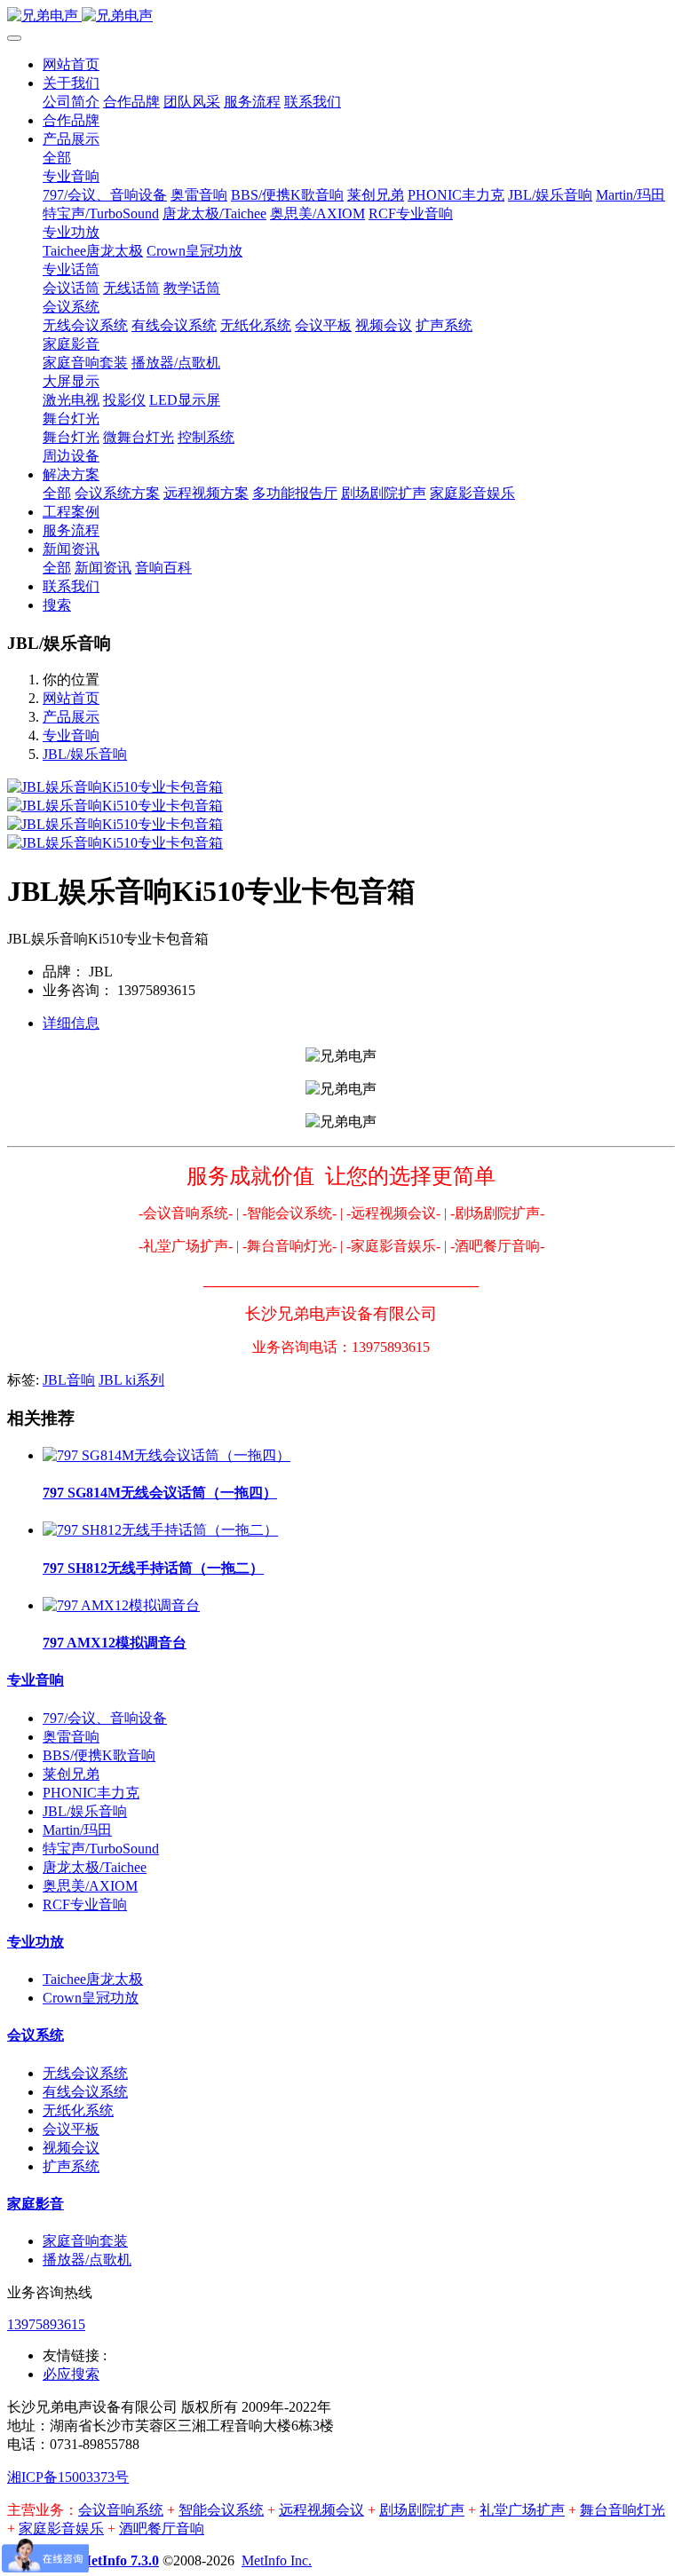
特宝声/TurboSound (101, 1849)
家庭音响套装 (85, 2241)
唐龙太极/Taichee (95, 1867)
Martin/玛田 (77, 1830)
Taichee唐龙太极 (93, 1979)
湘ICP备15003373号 (68, 2477)
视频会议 (71, 2148)
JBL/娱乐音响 (85, 754)
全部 (57, 158)
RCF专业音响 (85, 1904)
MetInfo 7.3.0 (119, 2560)
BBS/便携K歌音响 (99, 1755)
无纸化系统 (78, 2110)
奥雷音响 (71, 1737)
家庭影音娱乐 (61, 2529)
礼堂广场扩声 (522, 2510)
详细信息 (71, 1023)
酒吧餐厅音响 (162, 2529)
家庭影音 (36, 2204)
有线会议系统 (85, 2092)
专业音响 (71, 735)
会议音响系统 (121, 2510)
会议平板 (71, 2129)
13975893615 (46, 2324)
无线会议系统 (85, 2073)
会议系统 (36, 2035)
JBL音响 (69, 1380)
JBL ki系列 (131, 1380)
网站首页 (71, 64)
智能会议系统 (221, 2510)
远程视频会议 (321, 2510)
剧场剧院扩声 (422, 2510)
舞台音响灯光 (623, 2510)
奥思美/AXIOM (90, 1886)
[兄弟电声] (341, 16)
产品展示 (71, 717)
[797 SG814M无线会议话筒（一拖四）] (167, 1455)
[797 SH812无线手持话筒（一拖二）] (160, 1530)
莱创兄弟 (71, 1774)
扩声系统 (71, 2166)
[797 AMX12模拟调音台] (121, 1605)
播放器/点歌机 (87, 2260)
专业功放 (36, 1942)
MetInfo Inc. (277, 2560)
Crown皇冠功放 (91, 1998)
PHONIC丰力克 (91, 1793)
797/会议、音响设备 (105, 1718)
